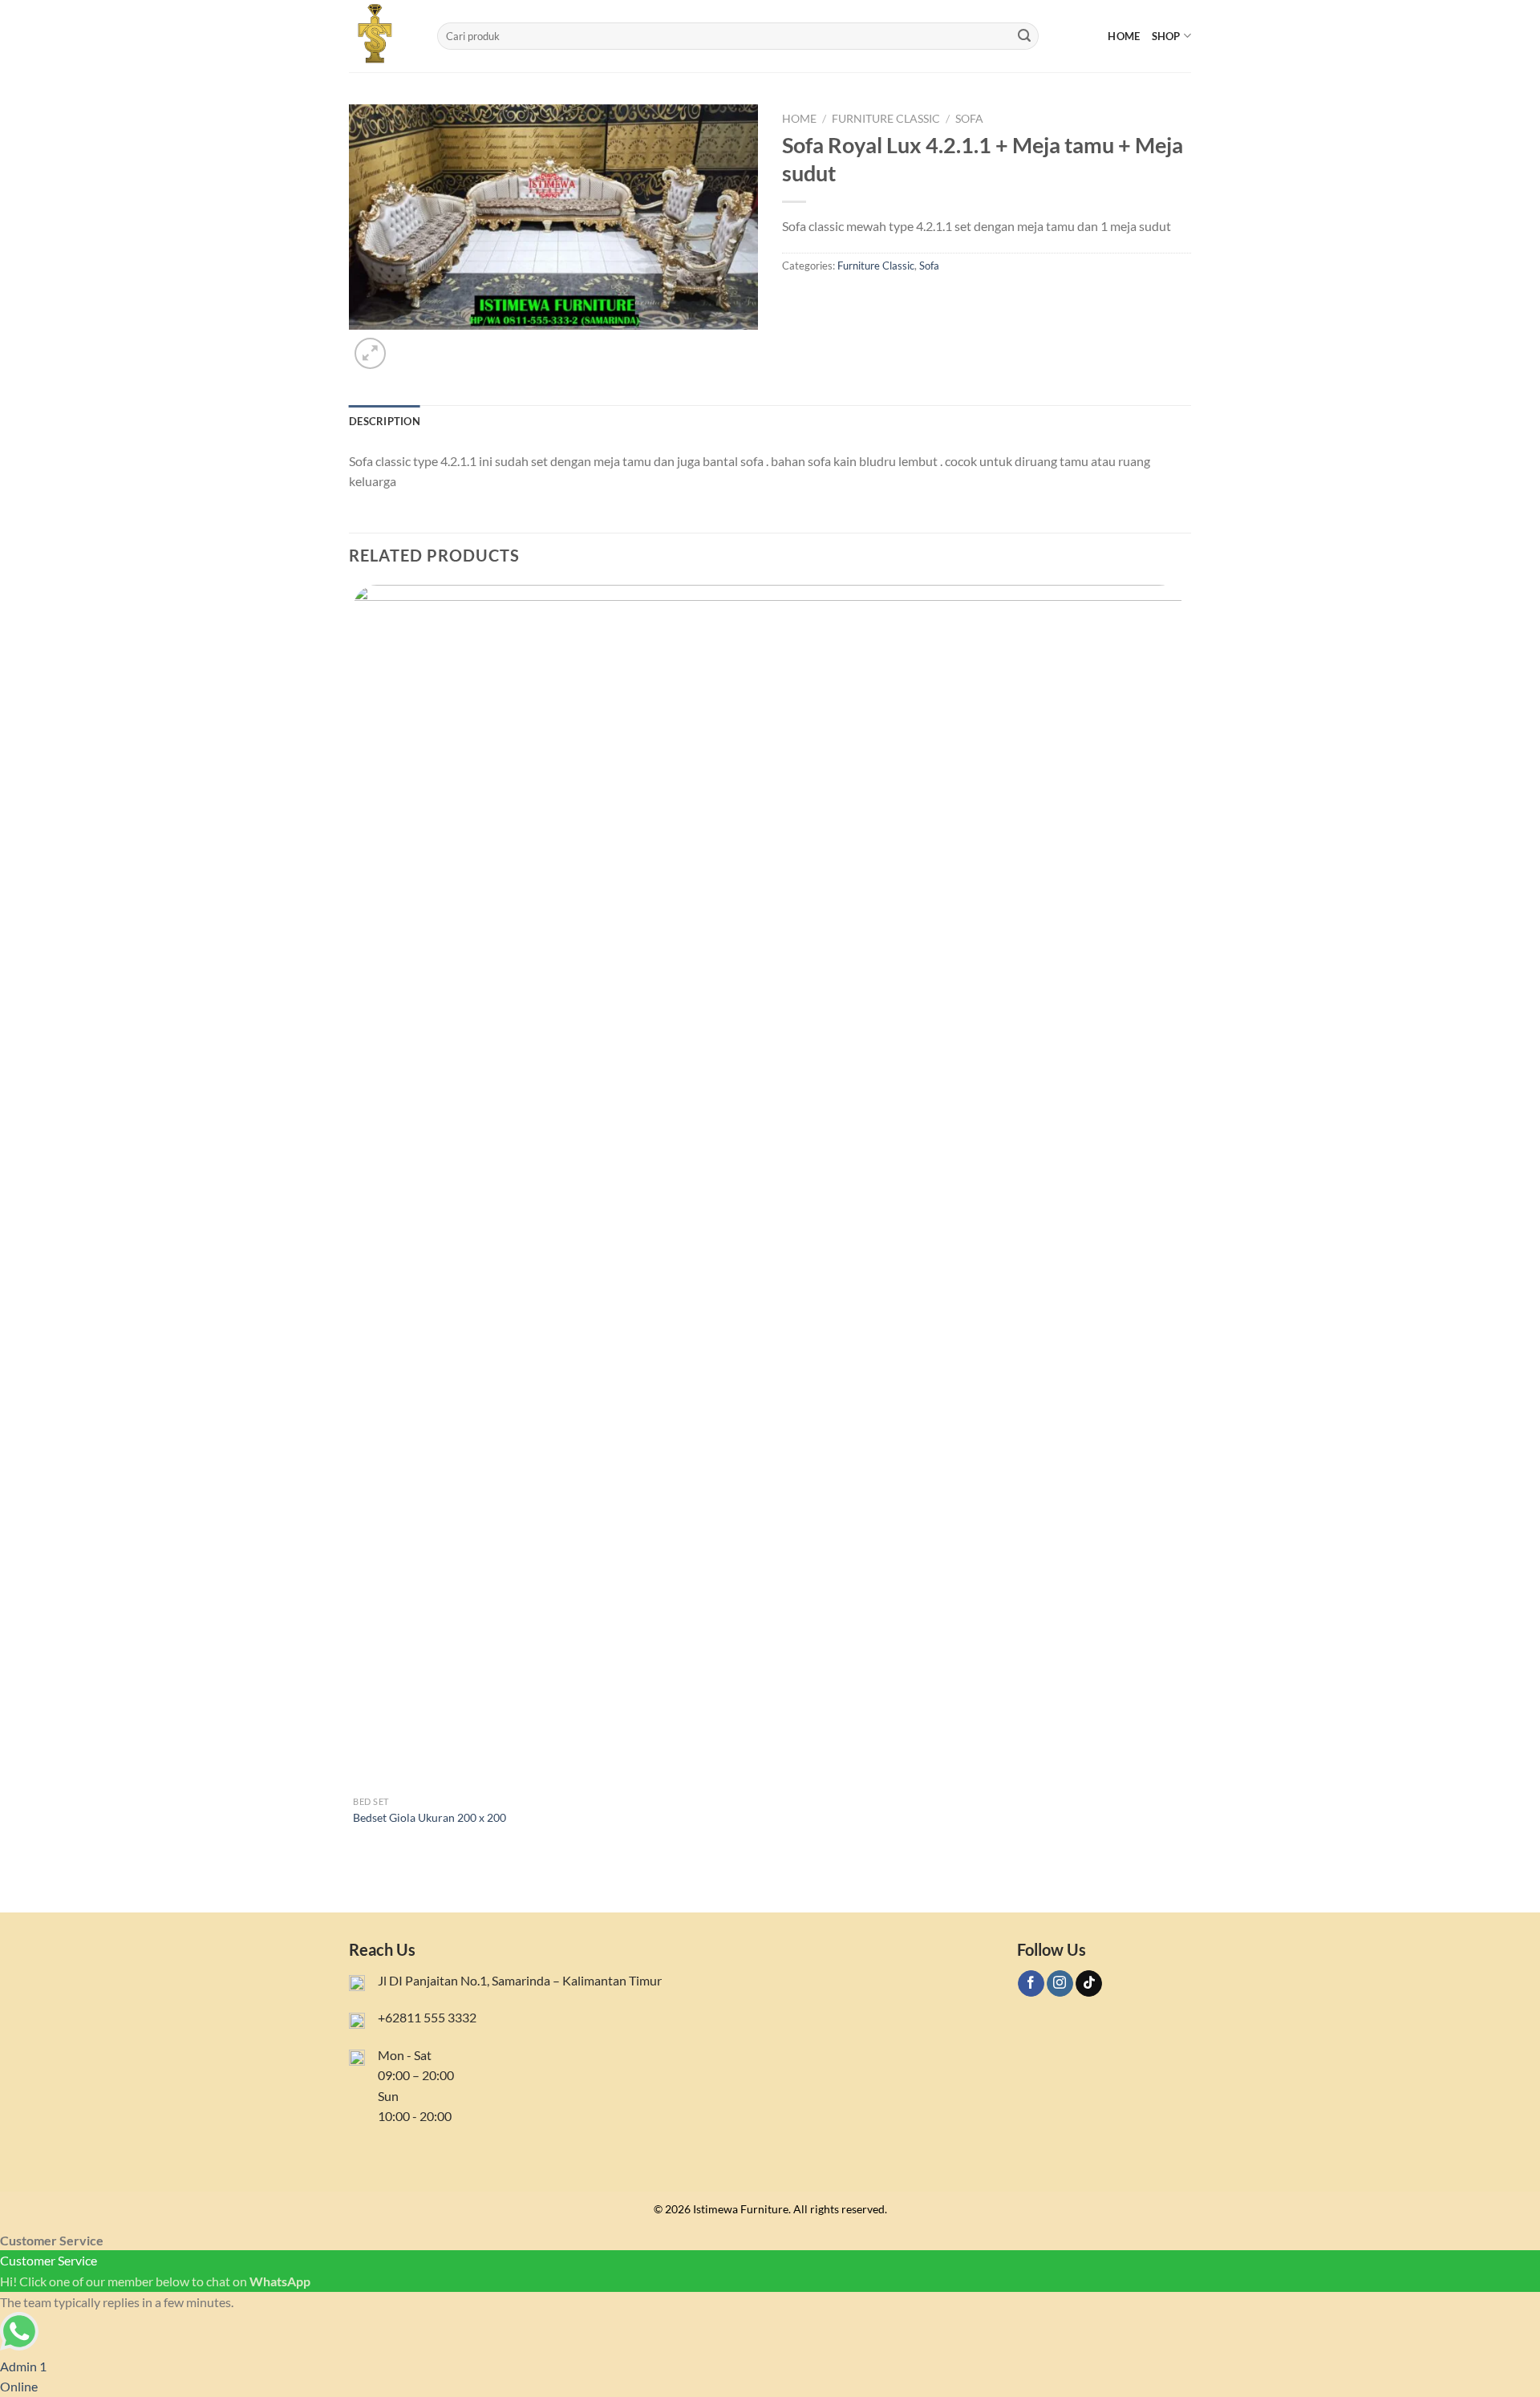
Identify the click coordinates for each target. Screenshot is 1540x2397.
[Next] (409, 345)
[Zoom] (370, 353)
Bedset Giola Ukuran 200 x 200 (430, 1817)
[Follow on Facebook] (1031, 1984)
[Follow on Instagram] (1060, 1984)
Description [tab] (385, 421)
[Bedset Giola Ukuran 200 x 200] (768, 1186)
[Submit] (1024, 36)
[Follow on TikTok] (1089, 1984)
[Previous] (357, 1884)
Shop (1166, 36)
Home (1124, 36)
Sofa (969, 119)
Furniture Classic (886, 119)
